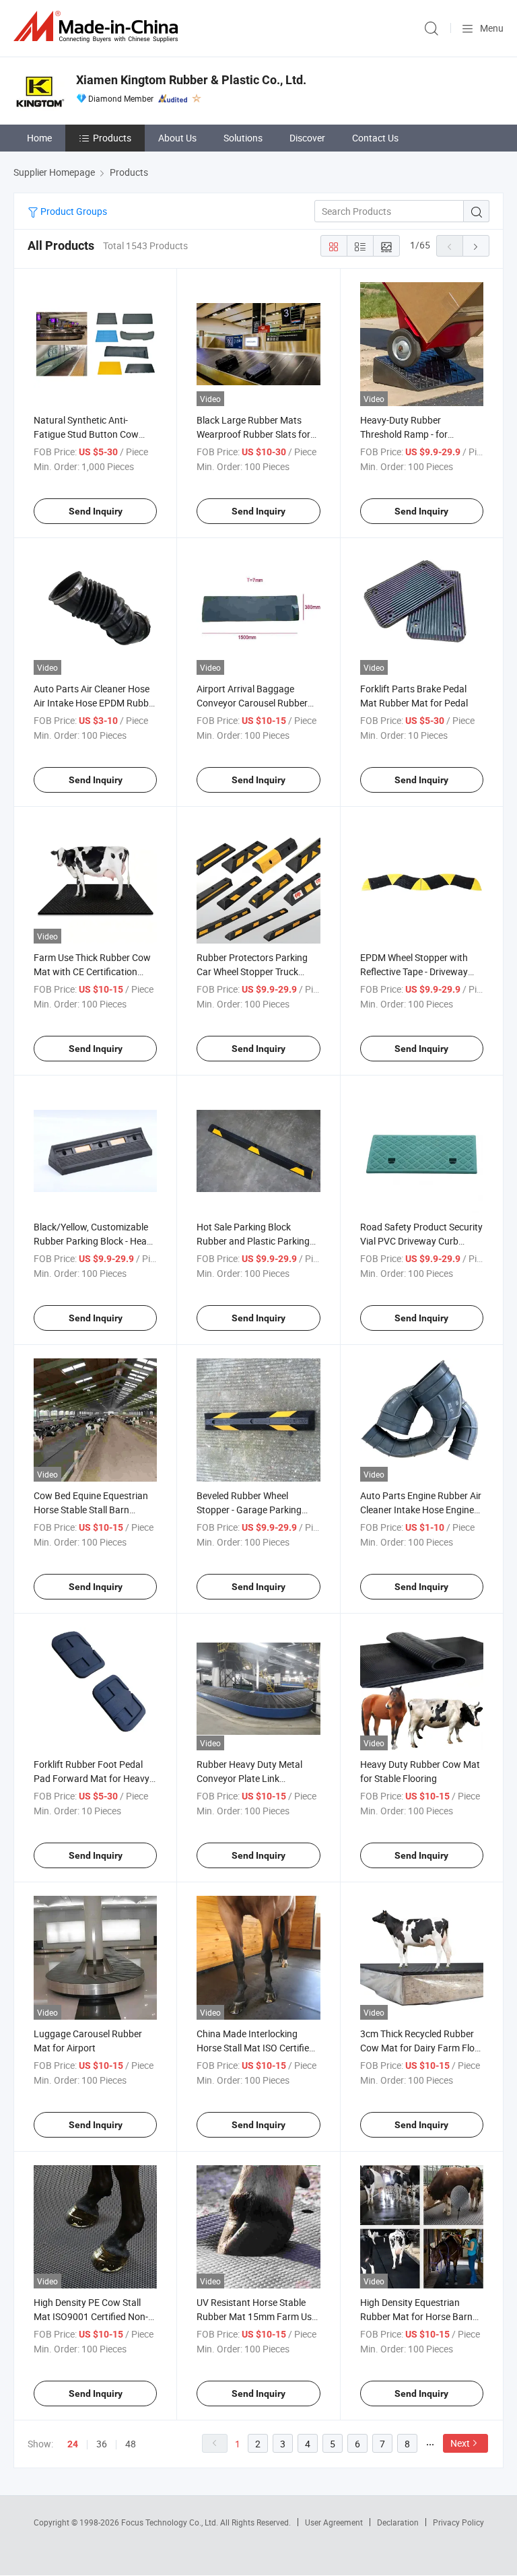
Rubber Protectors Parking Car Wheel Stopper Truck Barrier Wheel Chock (252, 971)
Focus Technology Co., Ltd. (171, 2522)
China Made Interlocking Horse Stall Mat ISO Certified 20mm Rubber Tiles (255, 2048)
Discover (307, 138)
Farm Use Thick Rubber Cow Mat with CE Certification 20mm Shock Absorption (92, 971)
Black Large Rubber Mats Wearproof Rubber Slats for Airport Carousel (253, 434)
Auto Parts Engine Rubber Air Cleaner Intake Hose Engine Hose (421, 1510)
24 (73, 2444)
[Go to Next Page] (476, 246)
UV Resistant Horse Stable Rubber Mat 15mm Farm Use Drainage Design (256, 2316)
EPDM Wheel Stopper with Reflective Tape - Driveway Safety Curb (414, 971)
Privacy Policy (458, 2522)
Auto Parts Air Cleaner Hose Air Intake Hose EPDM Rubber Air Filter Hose (95, 703)
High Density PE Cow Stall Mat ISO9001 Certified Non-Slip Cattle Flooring (91, 2316)
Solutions (243, 138)
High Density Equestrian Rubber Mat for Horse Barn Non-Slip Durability (416, 2316)
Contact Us (375, 138)
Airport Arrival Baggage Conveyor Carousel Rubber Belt (252, 703)
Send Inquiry (96, 511)
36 (102, 2444)
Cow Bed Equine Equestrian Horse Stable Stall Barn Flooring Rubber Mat (91, 1510)
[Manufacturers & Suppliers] (98, 27)
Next (460, 2443)
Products (112, 138)
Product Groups (73, 211)
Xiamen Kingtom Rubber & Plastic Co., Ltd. (191, 80)
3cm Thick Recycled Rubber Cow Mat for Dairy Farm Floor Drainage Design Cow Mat (422, 2048)
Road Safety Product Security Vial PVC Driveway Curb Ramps (421, 1241)
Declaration (398, 2522)
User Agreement (334, 2522)
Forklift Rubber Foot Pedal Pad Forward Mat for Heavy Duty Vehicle (92, 1778)
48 (131, 2444)
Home (39, 138)
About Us (177, 138)
